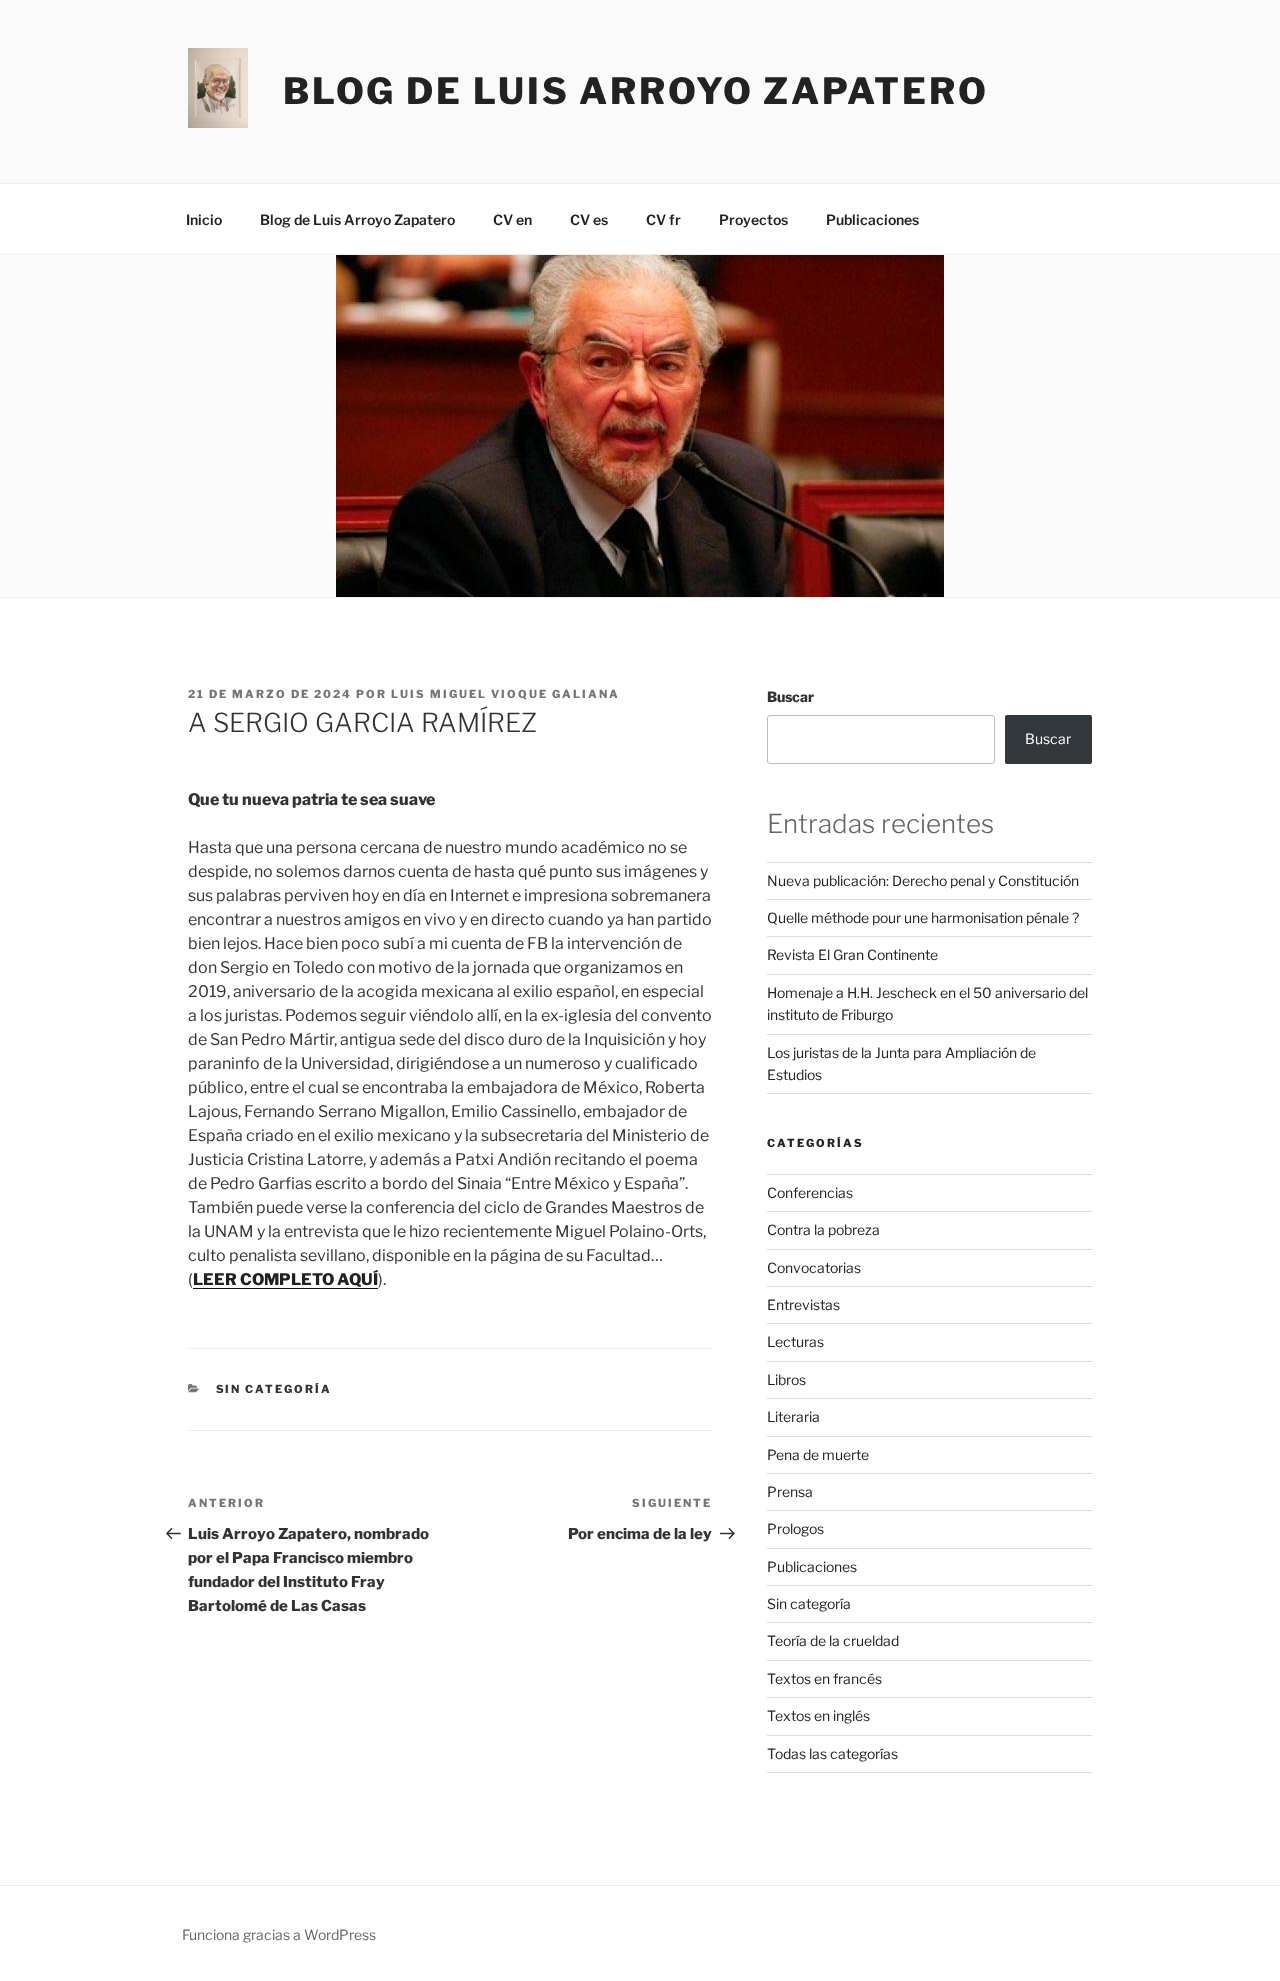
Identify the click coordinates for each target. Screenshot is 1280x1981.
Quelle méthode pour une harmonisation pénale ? (923, 917)
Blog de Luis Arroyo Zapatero (636, 91)
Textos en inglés (818, 1715)
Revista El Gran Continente (852, 954)
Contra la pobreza (823, 1229)
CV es (589, 219)
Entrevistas (803, 1304)
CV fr (663, 219)
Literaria (793, 1416)
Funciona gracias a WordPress (279, 1934)
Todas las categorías (832, 1753)
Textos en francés (824, 1678)
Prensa (790, 1491)
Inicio (204, 219)
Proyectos (753, 219)
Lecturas (795, 1341)
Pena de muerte (818, 1454)
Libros (786, 1379)
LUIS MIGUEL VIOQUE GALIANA (505, 694)
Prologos (795, 1528)
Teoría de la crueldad (833, 1640)
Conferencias (810, 1192)
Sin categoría (274, 1389)
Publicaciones (872, 219)
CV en (512, 219)
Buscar (790, 696)
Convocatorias (814, 1267)
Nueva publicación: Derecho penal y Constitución (923, 880)
